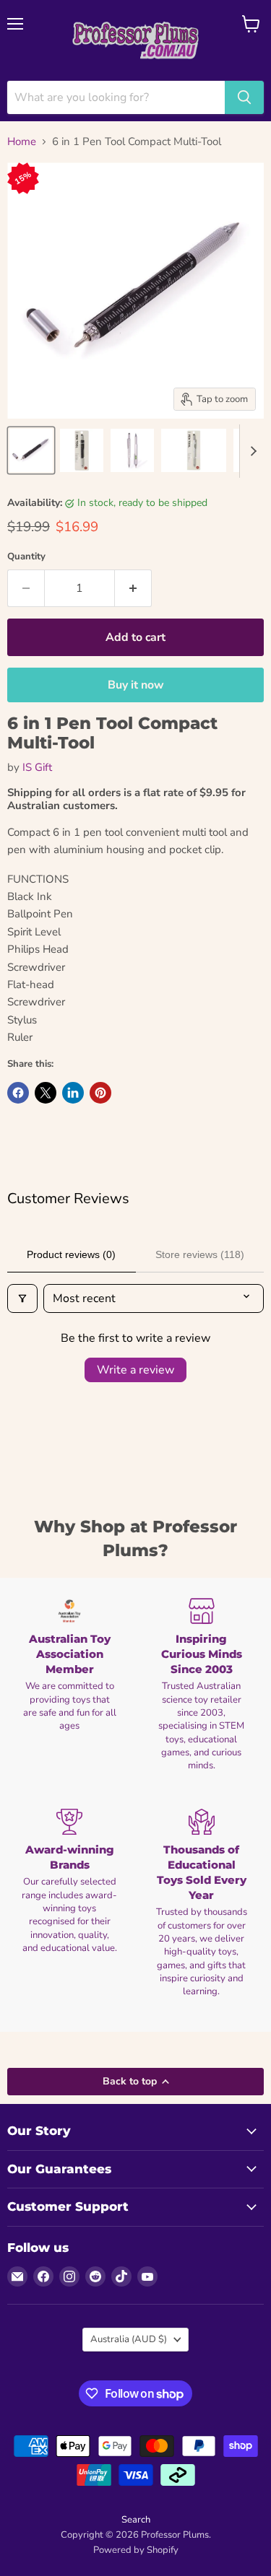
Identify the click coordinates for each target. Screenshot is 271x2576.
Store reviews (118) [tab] (200, 1254)
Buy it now (136, 685)
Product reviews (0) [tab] (71, 1254)
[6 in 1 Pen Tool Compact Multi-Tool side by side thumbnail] (132, 450)
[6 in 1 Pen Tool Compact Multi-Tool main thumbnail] (31, 450)
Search (136, 2520)
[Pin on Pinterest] (100, 1093)
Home (22, 142)
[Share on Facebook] (18, 1093)
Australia (129, 2339)
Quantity (26, 557)
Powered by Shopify (136, 2550)
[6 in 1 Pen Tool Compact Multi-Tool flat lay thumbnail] (194, 450)
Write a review (135, 1370)
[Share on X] (46, 1093)
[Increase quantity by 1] (133, 588)
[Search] (244, 97)
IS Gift (37, 767)
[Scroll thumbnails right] (251, 451)
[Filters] (22, 1298)
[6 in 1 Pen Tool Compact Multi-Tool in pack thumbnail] (82, 450)
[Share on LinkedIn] (73, 1093)
